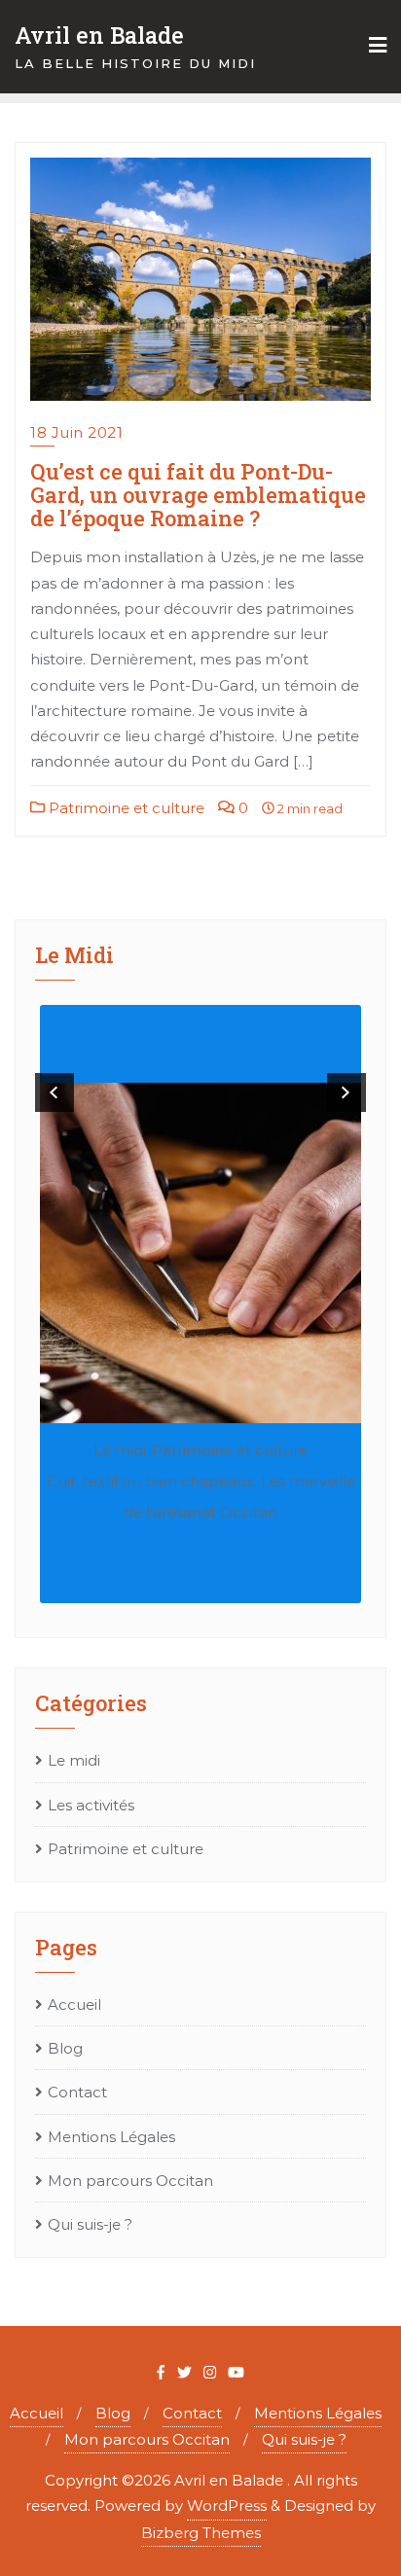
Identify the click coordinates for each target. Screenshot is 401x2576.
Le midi (120, 1450)
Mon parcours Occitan (130, 2181)
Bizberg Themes (201, 2533)
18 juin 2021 (76, 432)
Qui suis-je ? (90, 2224)
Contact (77, 2092)
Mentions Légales (111, 2137)
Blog (65, 2048)
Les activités (91, 1805)
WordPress (227, 2505)
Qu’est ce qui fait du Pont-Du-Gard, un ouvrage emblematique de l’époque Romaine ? (198, 495)
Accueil (74, 2004)
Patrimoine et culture (125, 808)
